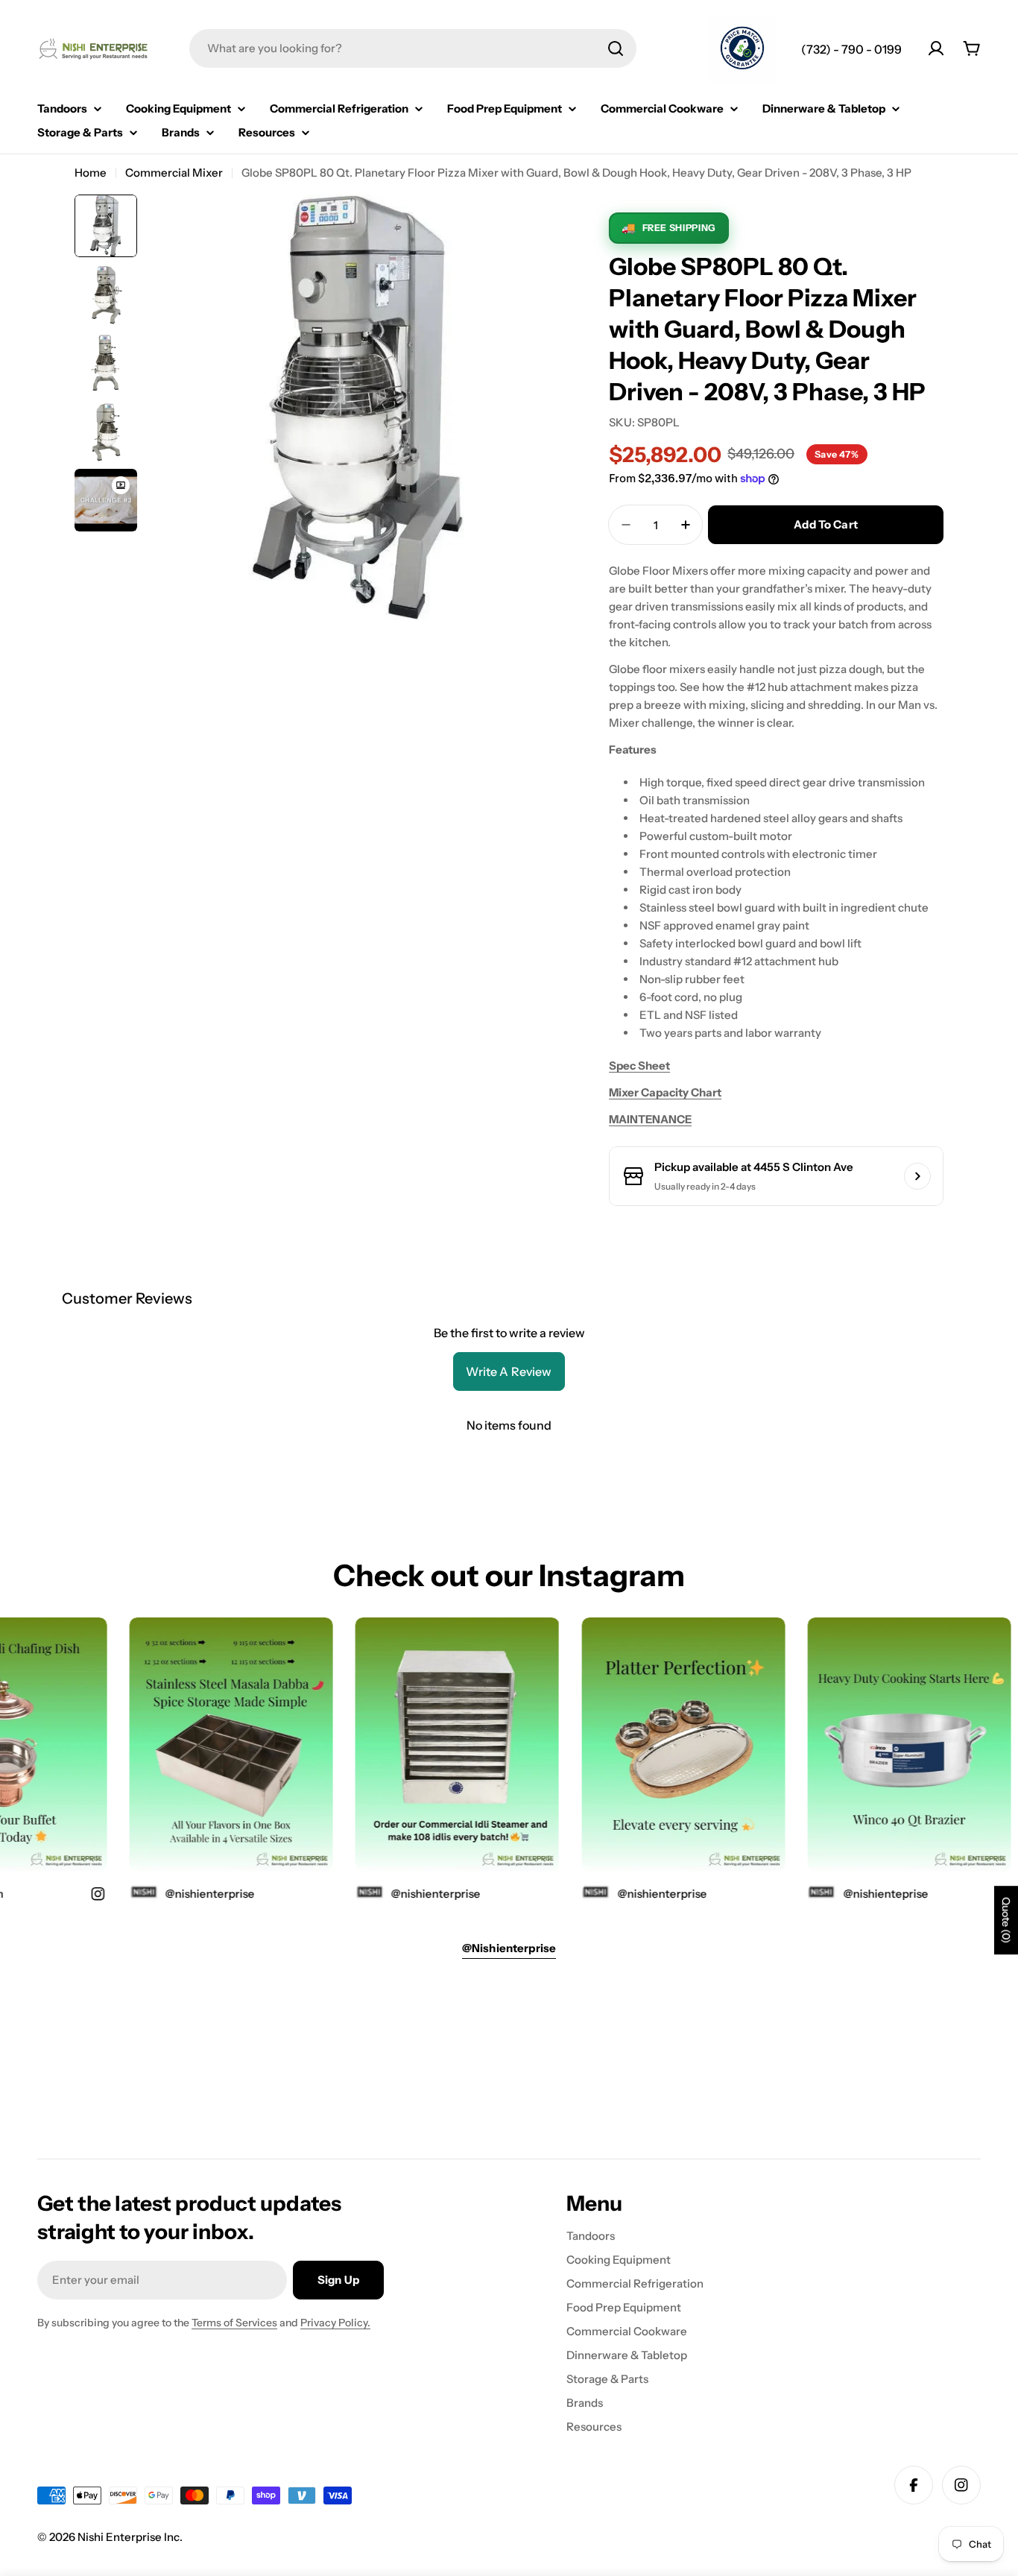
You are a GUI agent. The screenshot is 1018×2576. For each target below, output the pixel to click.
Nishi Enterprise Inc (129, 2537)
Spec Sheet (639, 1066)
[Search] (616, 48)
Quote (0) (1006, 1920)
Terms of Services (234, 2323)
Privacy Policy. (335, 2323)
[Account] (936, 48)
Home (91, 173)
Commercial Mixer (174, 173)
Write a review (509, 1371)
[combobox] (413, 48)
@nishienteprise (861, 1894)
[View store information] (917, 1176)
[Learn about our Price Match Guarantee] (742, 50)
